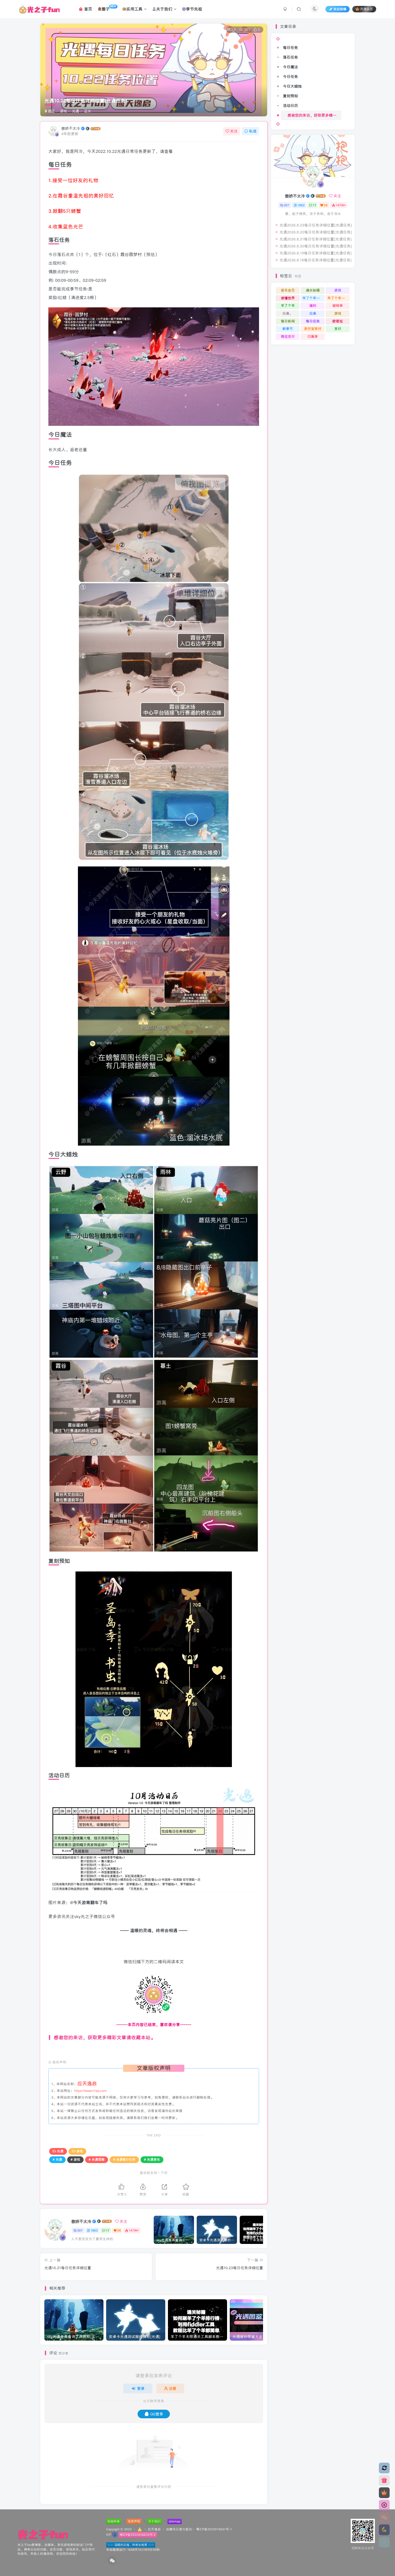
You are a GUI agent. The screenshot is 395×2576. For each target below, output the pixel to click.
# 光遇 (57, 2159)
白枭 (313, 313)
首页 (87, 9)
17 (108, 2230)
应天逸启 (154, 2529)
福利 (313, 306)
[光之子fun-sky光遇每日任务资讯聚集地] (43, 2534)
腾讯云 (174, 2529)
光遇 (76, 111)
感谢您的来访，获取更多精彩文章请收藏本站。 (314, 115)
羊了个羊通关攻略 (313, 298)
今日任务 (290, 77)
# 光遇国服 (97, 2159)
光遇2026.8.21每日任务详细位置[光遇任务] (316, 239)
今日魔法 (290, 67)
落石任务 (290, 57)
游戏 (63, 111)
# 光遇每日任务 (124, 2159)
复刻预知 (290, 96)
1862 (94, 2230)
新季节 (288, 329)
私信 (253, 131)
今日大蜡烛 (292, 86)
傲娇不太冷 (71, 128)
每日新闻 (288, 321)
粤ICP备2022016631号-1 (214, 2529)
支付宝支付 (313, 329)
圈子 (109, 8)
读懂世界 (288, 298)
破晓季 (338, 306)
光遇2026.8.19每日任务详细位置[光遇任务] (316, 253)
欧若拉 (338, 321)
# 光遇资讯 (152, 2159)
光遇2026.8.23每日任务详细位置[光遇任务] (316, 225)
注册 (173, 2388)
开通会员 (367, 9)
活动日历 (290, 106)
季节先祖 (194, 9)
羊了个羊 (288, 306)
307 (80, 2230)
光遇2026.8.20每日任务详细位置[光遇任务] (316, 246)
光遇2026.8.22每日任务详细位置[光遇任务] (316, 232)
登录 (141, 2388)
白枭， (288, 313)
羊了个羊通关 (338, 298)
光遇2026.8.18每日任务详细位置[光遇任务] (316, 260)
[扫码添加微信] (384, 2517)
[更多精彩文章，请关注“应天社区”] (154, 2050)
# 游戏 (75, 2159)
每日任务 (290, 48)
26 (119, 2230)
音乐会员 (288, 290)
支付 (338, 329)
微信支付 (288, 337)
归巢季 (313, 337)
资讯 (338, 290)
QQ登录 (157, 2414)
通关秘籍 (313, 290)
